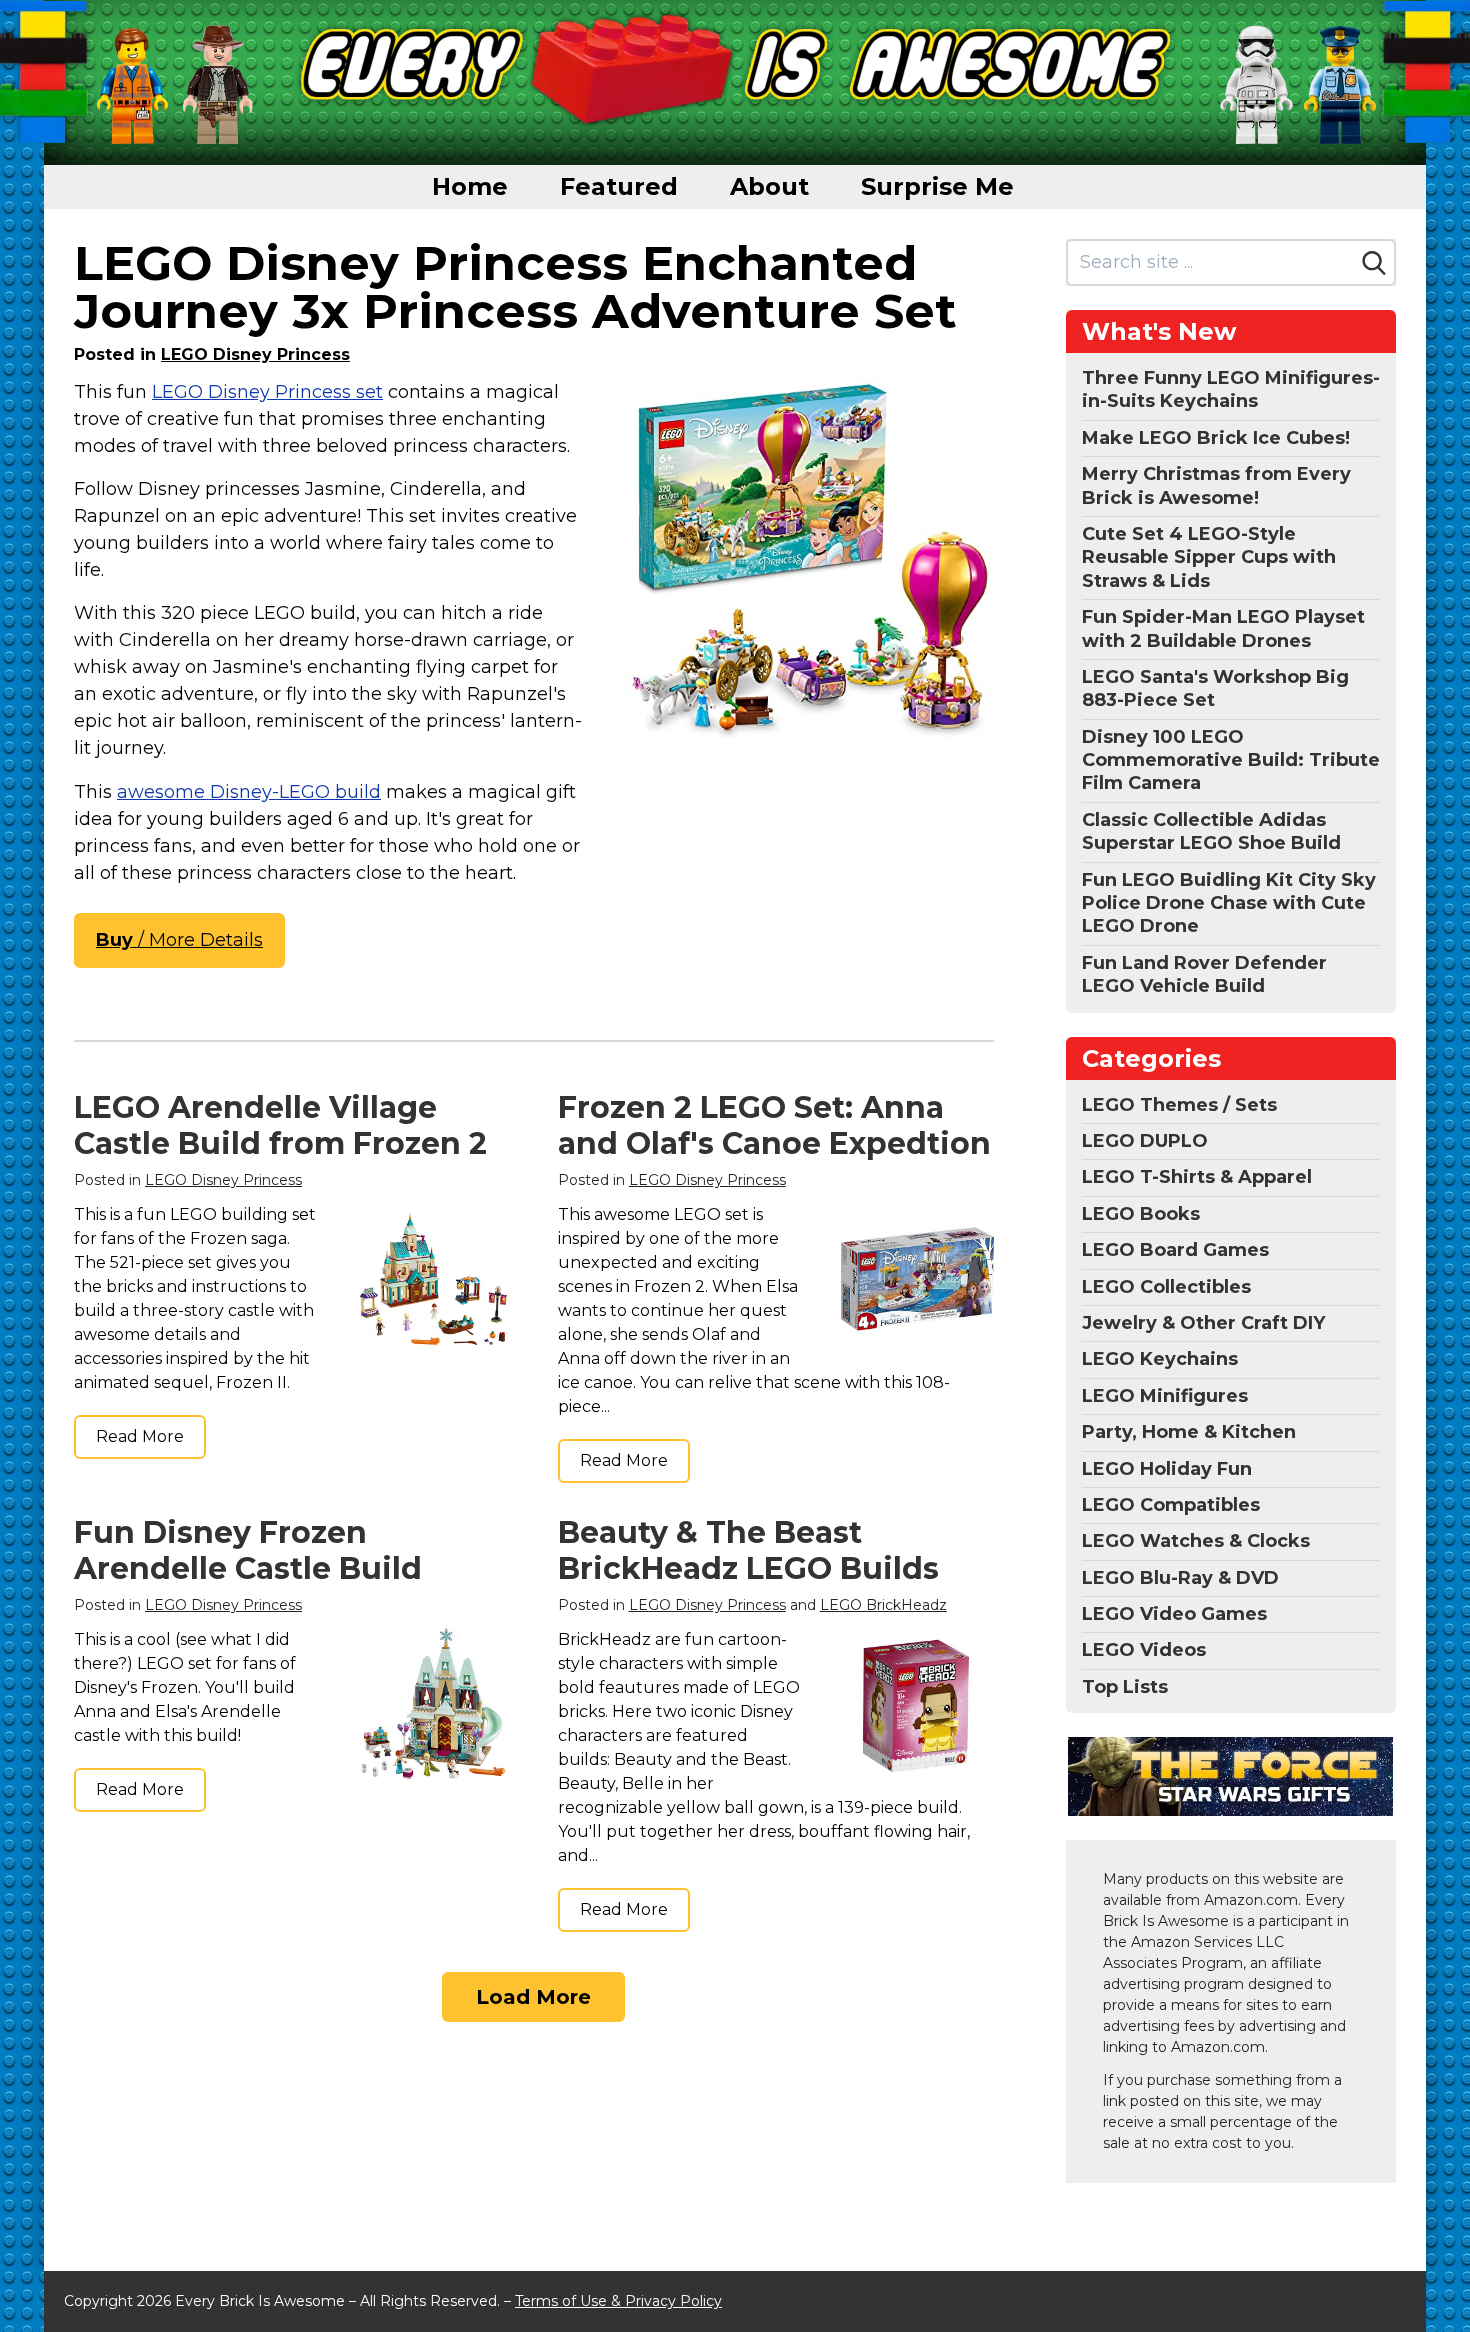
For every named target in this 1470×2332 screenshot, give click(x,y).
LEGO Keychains (1160, 1359)
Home (470, 186)
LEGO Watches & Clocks (1196, 1541)
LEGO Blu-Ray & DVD (1180, 1578)
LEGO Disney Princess (255, 354)
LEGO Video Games (1174, 1614)
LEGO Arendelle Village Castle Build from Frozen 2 (280, 1125)
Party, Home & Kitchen (1189, 1432)
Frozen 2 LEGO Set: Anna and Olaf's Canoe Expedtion (774, 1125)
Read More (140, 1436)
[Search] (1374, 263)
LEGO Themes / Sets (1179, 1105)
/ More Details (179, 940)
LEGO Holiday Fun (1167, 1469)
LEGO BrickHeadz (883, 1605)
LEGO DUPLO (1145, 1141)
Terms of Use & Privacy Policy (618, 2301)
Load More (533, 1997)
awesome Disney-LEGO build (249, 792)
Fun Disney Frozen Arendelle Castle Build (248, 1550)
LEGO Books (1141, 1214)
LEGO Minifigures (1165, 1396)
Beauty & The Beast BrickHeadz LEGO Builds (748, 1550)
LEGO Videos (1144, 1650)
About (769, 186)
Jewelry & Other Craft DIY (1203, 1323)
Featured (619, 186)
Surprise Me (937, 186)
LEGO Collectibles (1166, 1287)
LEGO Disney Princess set (267, 392)
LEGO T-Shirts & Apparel (1197, 1177)
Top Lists (1125, 1687)
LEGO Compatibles (1171, 1505)
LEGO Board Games (1175, 1250)
